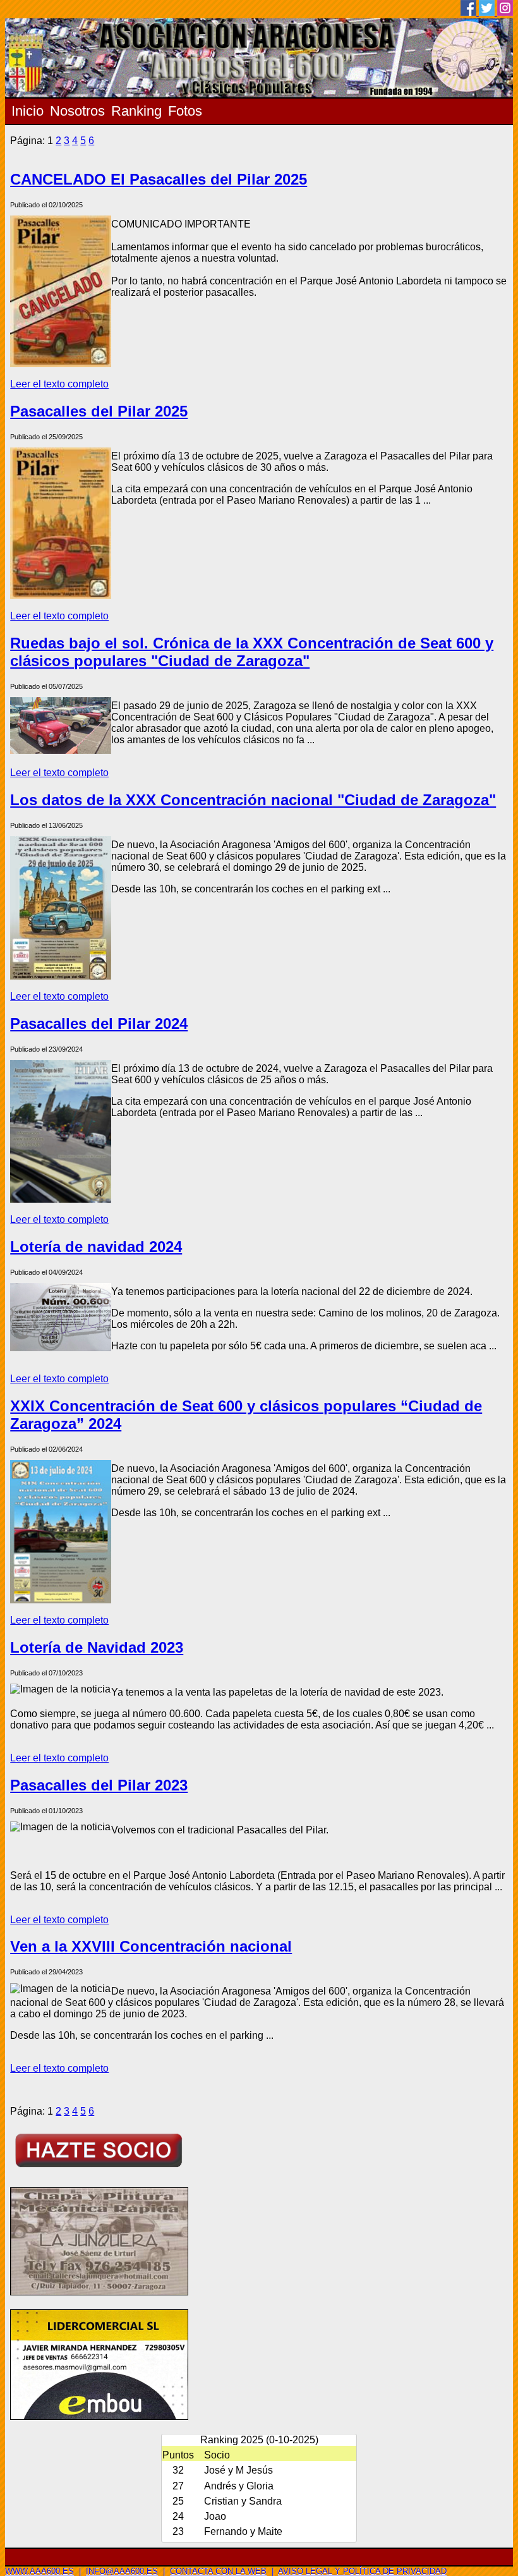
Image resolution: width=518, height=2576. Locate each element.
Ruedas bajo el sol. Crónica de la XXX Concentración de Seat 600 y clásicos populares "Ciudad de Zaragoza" (252, 652)
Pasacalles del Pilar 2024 (99, 1024)
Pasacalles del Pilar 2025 (99, 411)
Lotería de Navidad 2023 (97, 1647)
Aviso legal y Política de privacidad (362, 2571)
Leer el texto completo (59, 384)
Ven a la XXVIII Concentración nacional (151, 1946)
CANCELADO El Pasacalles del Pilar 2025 (159, 179)
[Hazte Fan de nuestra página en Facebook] (470, 12)
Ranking (136, 111)
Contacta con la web (218, 2571)
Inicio (27, 111)
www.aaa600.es (39, 2571)
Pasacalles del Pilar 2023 (99, 1785)
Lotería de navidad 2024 (96, 1247)
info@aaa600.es (122, 2571)
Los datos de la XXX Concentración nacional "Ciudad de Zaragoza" (253, 800)
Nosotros (77, 111)
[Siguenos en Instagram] (505, 12)
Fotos (185, 111)
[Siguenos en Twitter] (488, 12)
